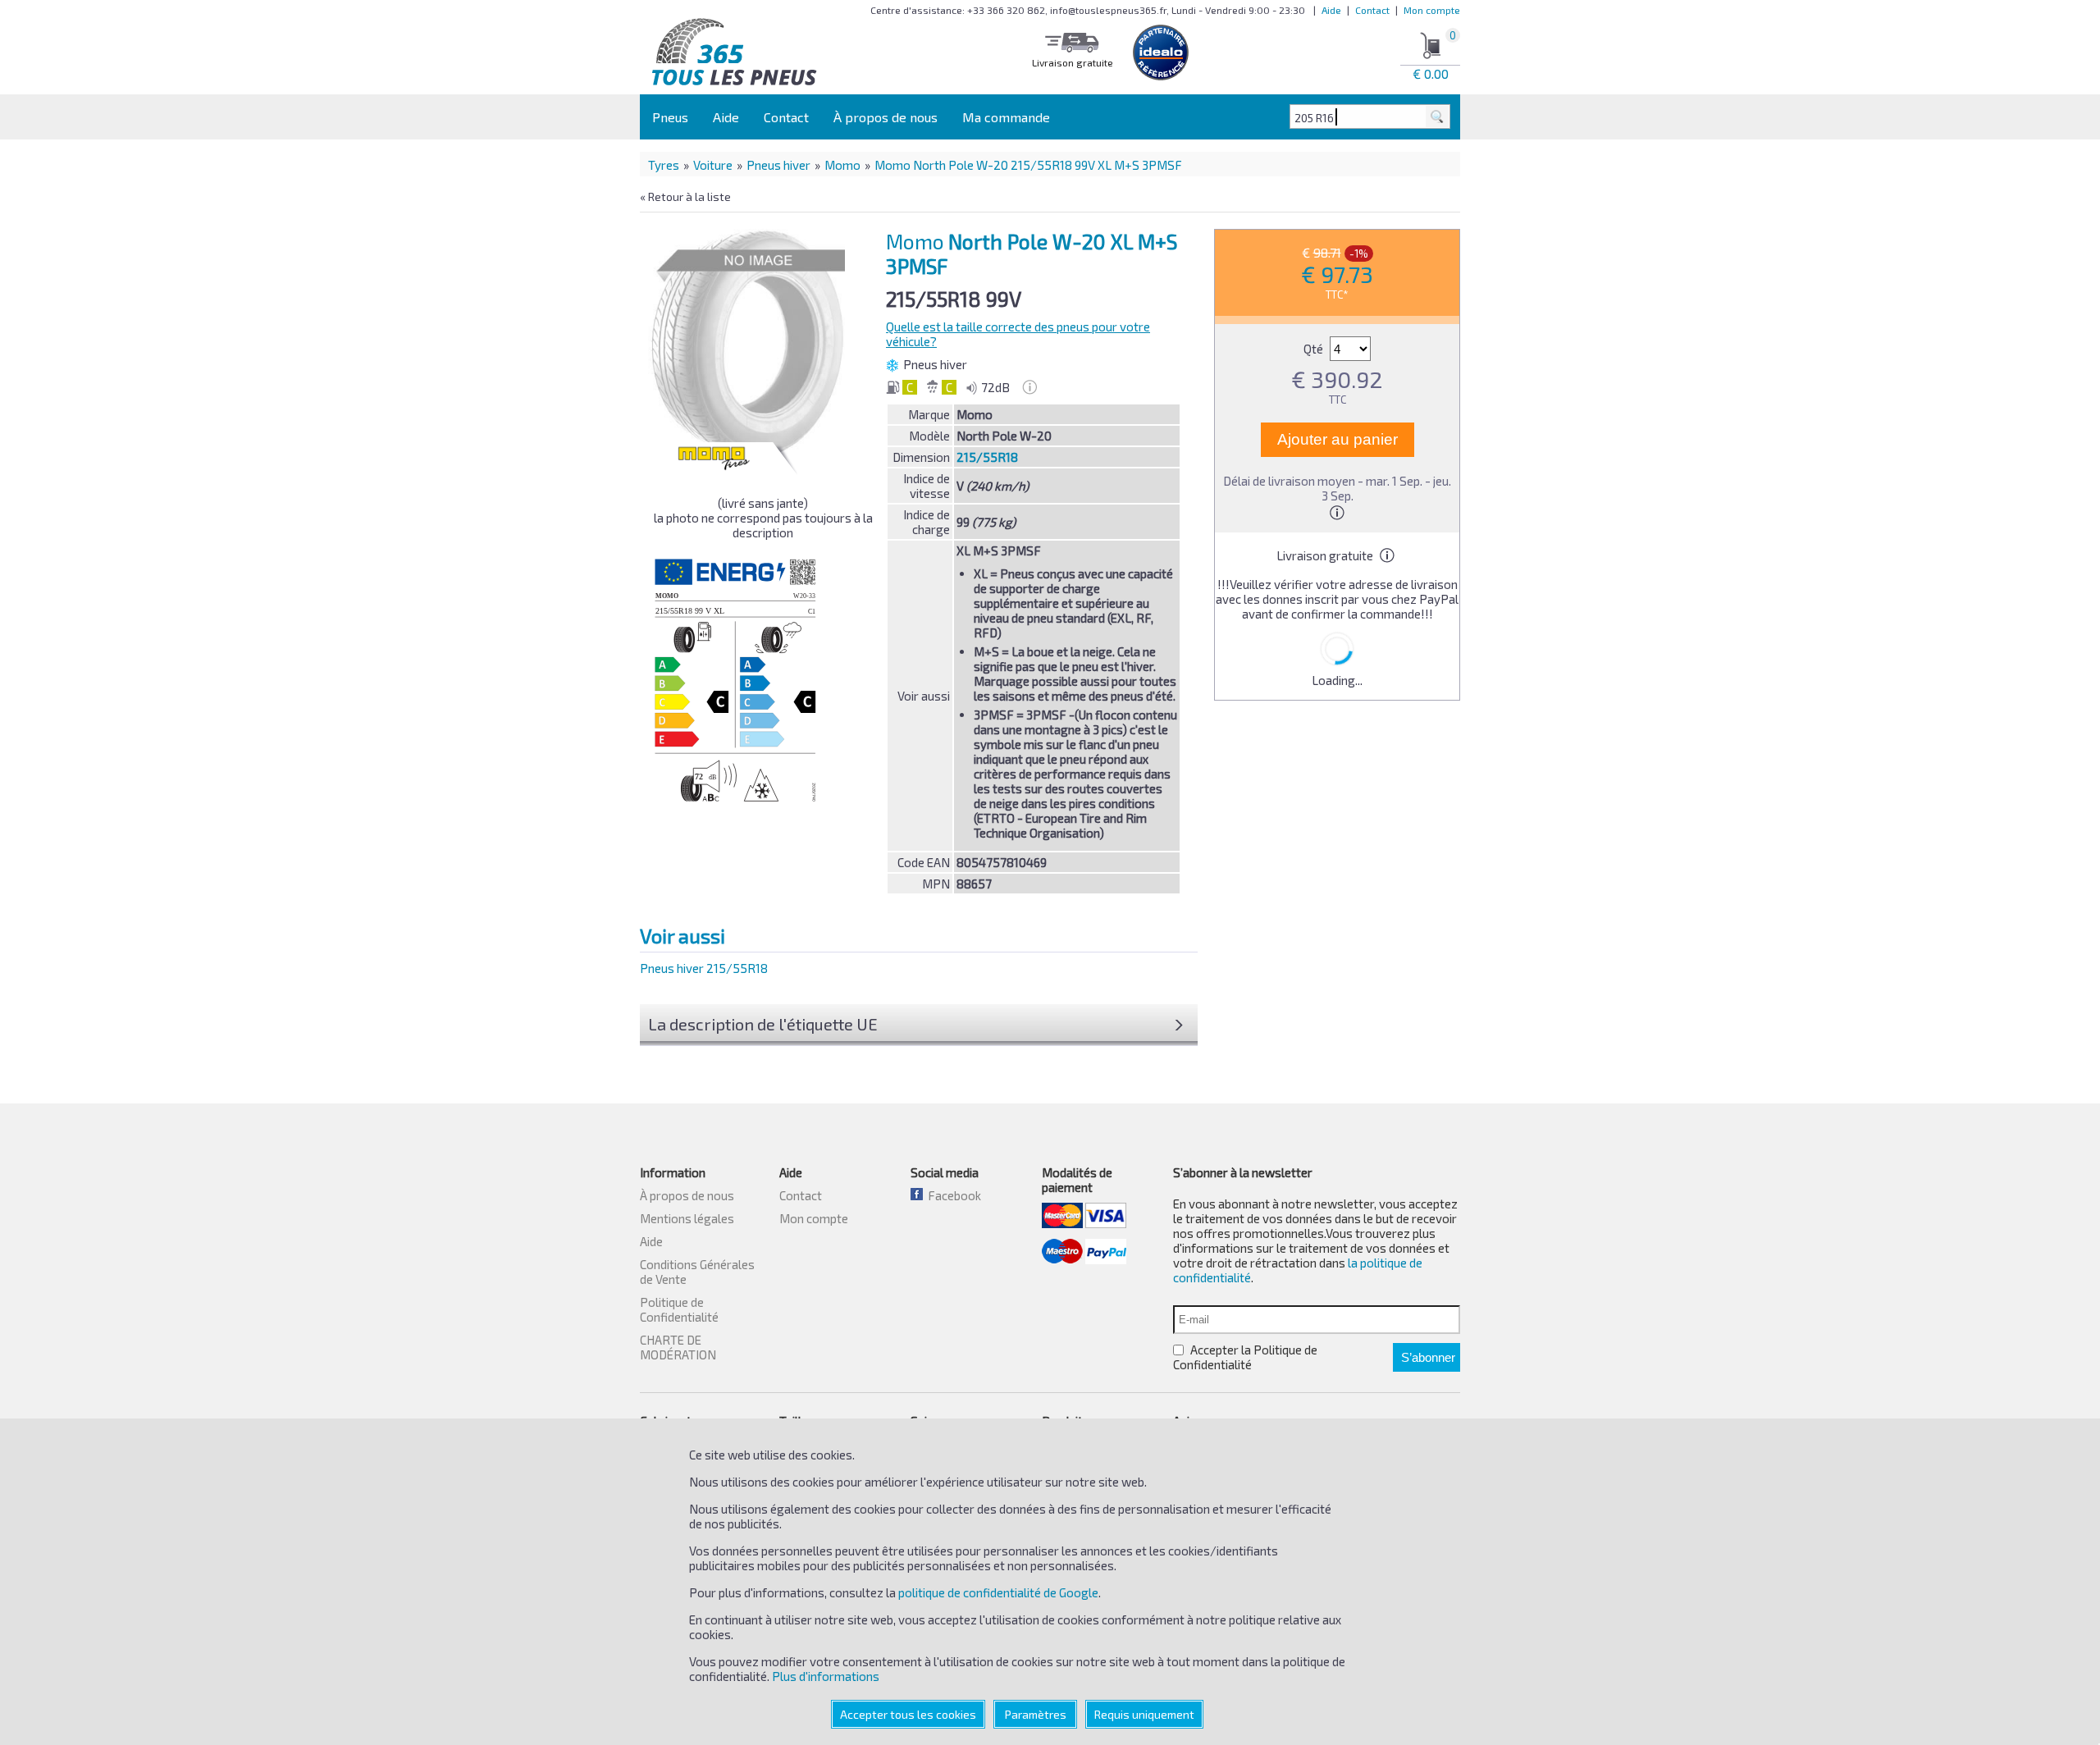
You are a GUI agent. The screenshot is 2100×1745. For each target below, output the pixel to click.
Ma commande (1006, 117)
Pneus (670, 117)
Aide (1331, 10)
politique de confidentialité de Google (998, 1592)
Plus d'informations (826, 1676)
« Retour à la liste (685, 196)
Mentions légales (687, 1218)
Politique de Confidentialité (679, 1309)
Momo (842, 165)
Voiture (713, 165)
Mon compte (1432, 10)
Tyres (664, 165)
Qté (1315, 349)
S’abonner (1428, 1357)
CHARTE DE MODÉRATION (678, 1347)
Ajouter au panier (1338, 439)
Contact (1372, 10)
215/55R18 (987, 457)
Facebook (952, 1195)
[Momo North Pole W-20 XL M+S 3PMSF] (751, 344)
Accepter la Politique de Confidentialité (1245, 1357)
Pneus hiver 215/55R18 (704, 968)
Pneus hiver (778, 165)
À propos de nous (886, 117)
